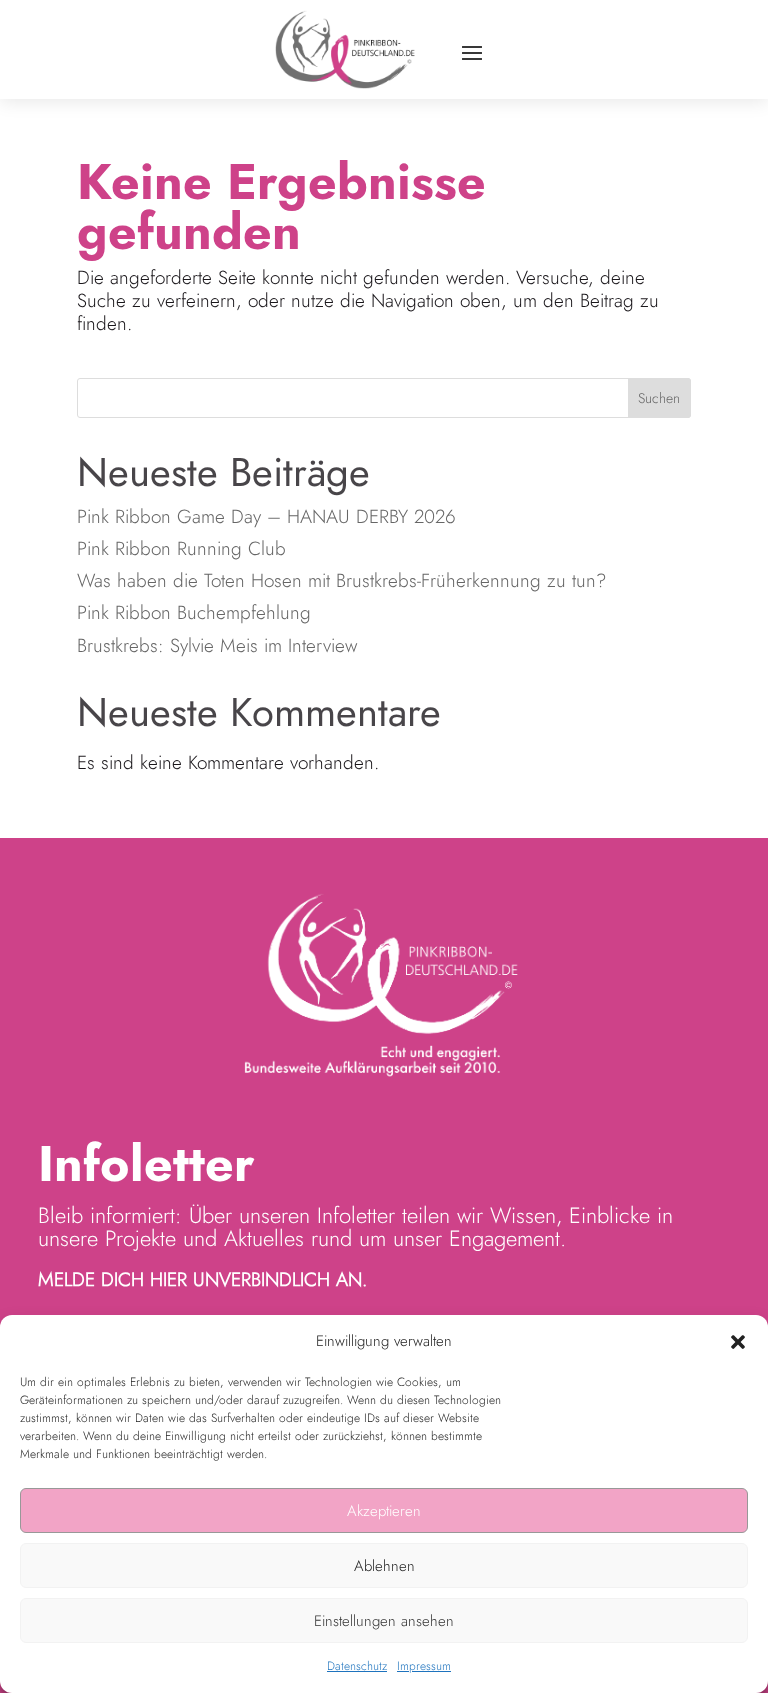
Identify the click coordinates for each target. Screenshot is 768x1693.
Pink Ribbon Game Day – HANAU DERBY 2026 (269, 516)
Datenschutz (357, 1666)
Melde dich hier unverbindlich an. (202, 1279)
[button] (738, 1342)
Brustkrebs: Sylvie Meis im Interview (217, 645)
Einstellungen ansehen (384, 1621)
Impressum (424, 1666)
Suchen (659, 398)
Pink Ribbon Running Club (184, 548)
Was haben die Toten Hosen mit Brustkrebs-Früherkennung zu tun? (341, 580)
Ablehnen (384, 1566)
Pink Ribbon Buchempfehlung (194, 612)
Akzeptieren (384, 1511)
